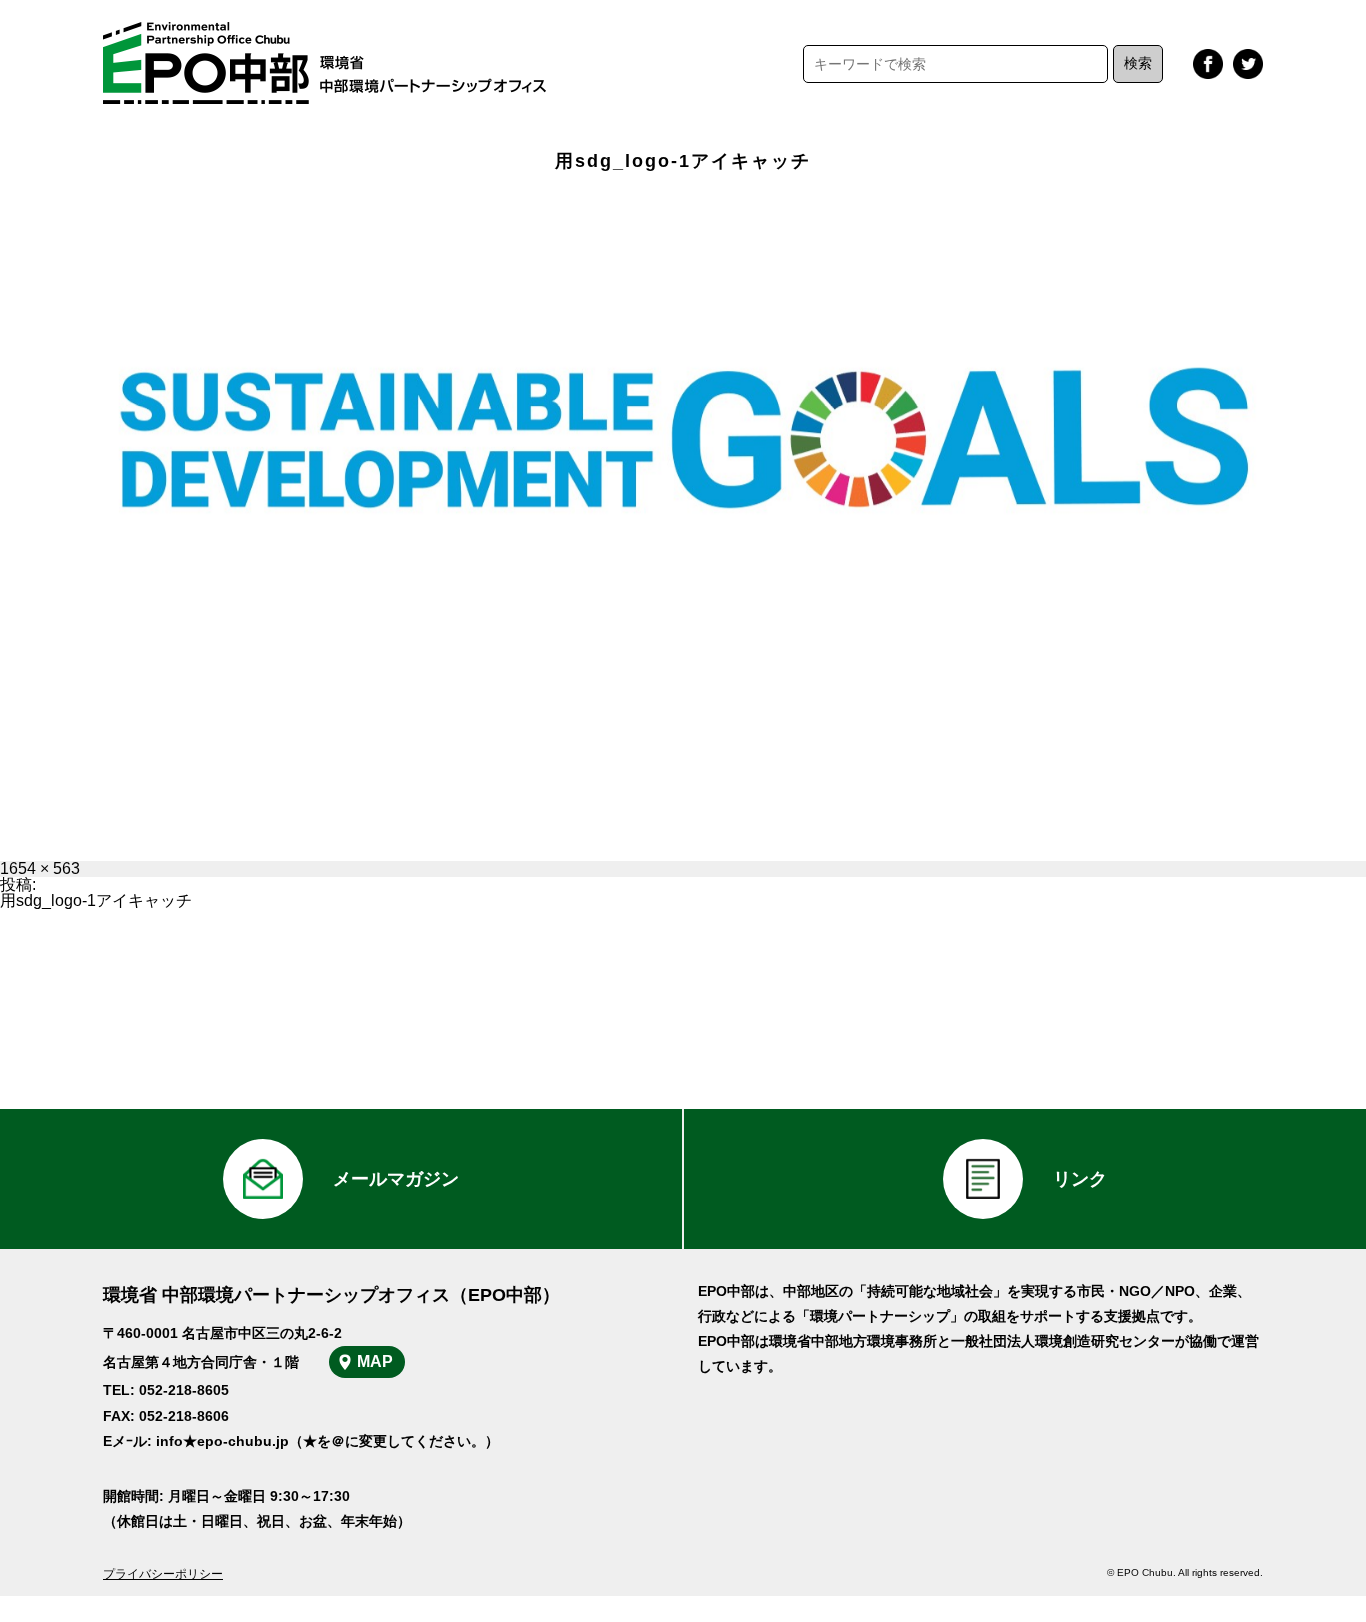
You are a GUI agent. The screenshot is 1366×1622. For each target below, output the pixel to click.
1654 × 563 (40, 868)
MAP (375, 1361)
